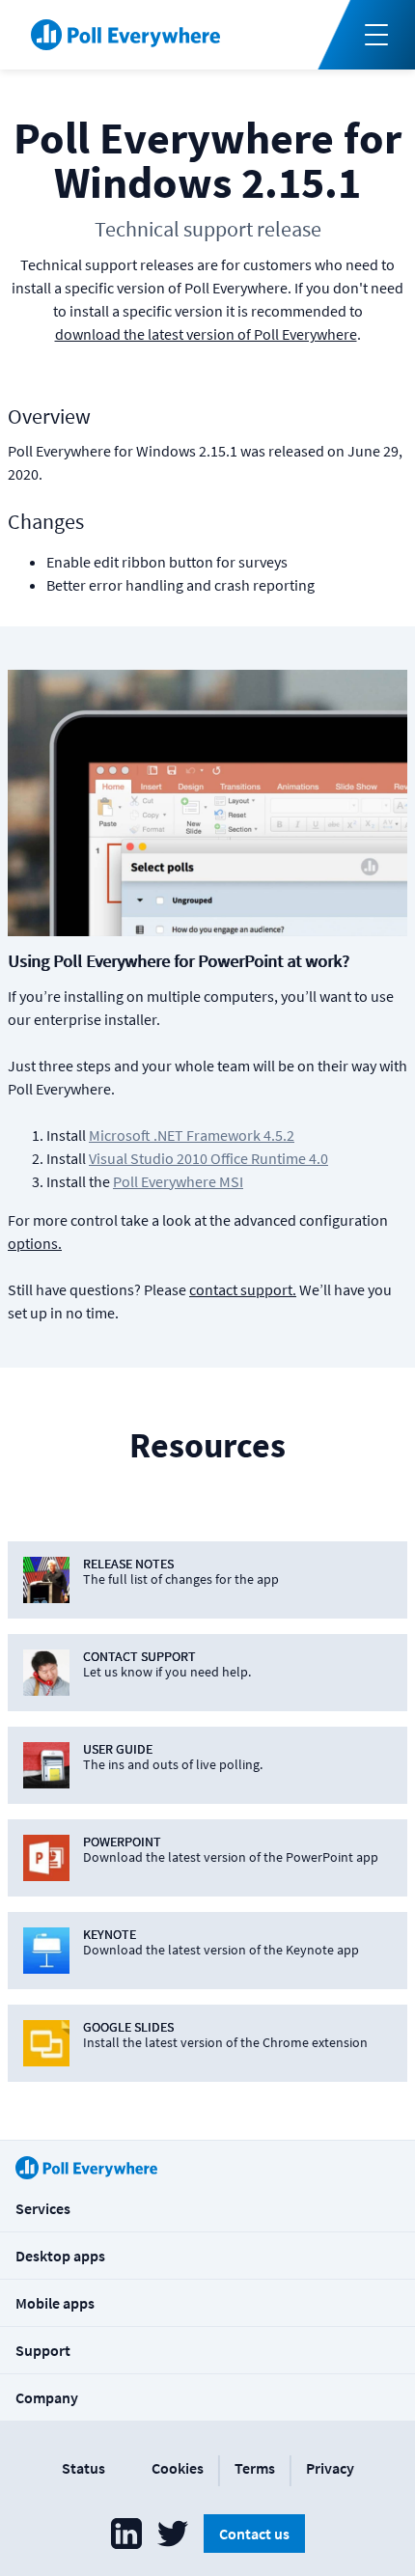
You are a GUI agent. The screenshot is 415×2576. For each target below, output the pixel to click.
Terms (255, 2468)
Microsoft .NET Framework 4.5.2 (192, 1135)
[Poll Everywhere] (125, 35)
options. (35, 1243)
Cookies (178, 2468)
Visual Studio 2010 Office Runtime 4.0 (208, 1158)
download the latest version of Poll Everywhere (206, 334)
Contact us (254, 2534)
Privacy (330, 2468)
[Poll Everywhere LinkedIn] (126, 2534)
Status (83, 2468)
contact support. (243, 1289)
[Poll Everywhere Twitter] (173, 2534)
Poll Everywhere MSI (178, 1181)
